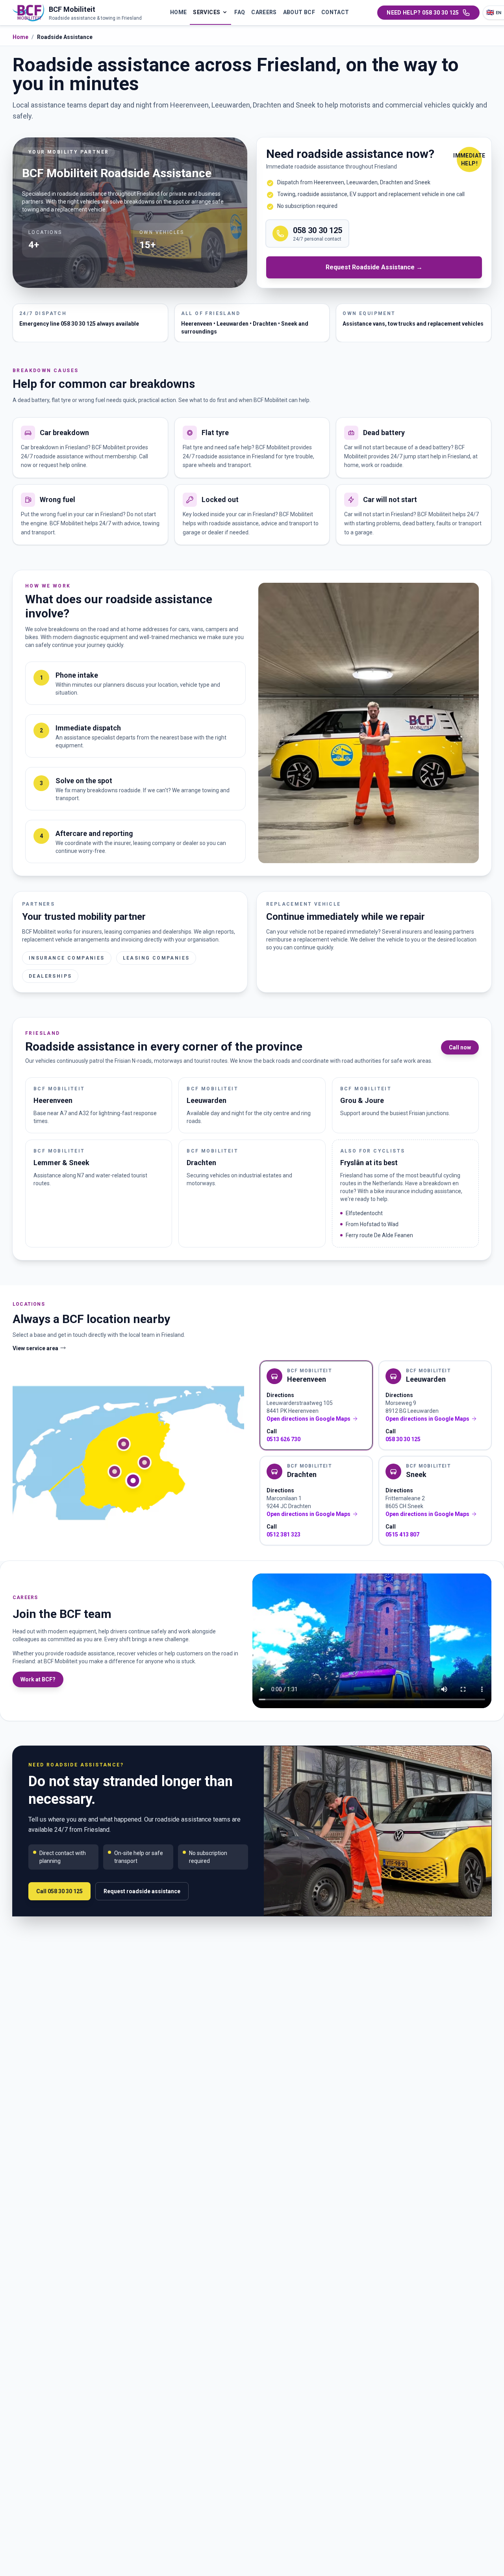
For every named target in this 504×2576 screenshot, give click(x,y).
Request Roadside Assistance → (374, 267)
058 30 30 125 (403, 1439)
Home (178, 12)
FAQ (240, 12)
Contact (335, 12)
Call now (460, 1047)
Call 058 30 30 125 (59, 1891)
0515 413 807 (402, 1534)
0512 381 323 (283, 1534)
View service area (35, 1348)
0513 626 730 (283, 1439)
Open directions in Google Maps (309, 1419)
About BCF (299, 12)
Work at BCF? (38, 1679)
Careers (264, 12)
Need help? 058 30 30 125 (423, 13)
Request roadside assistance (142, 1891)
